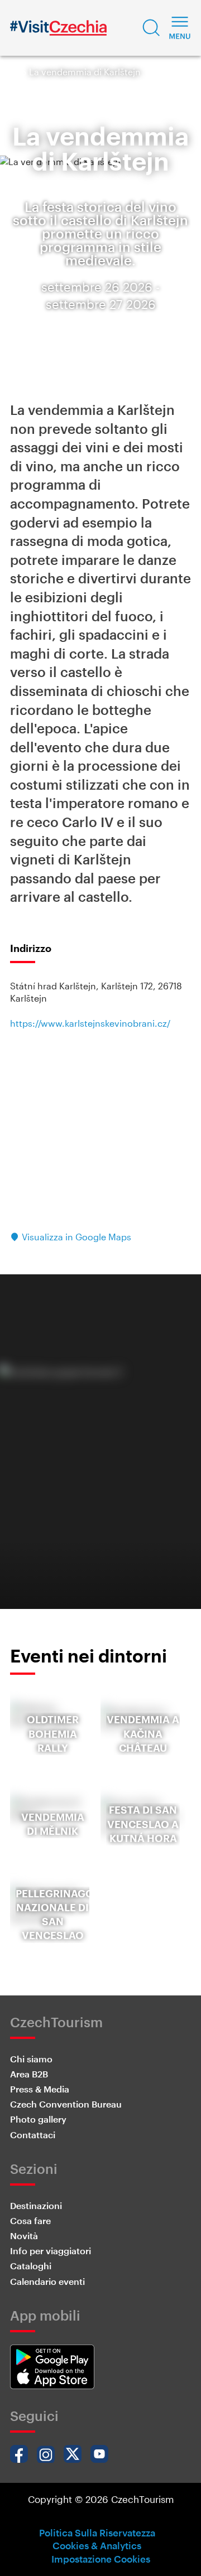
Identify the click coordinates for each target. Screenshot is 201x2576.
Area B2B (29, 2074)
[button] (151, 28)
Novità (24, 2236)
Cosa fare (30, 2220)
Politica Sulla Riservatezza (97, 2532)
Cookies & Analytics (97, 2545)
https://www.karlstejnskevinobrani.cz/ (90, 1023)
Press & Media (40, 2089)
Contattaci (33, 2135)
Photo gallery (38, 2119)
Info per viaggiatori (51, 2251)
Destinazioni (36, 2205)
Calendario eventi (47, 2281)
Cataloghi (31, 2266)
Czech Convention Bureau (66, 2104)
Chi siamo (31, 2059)
